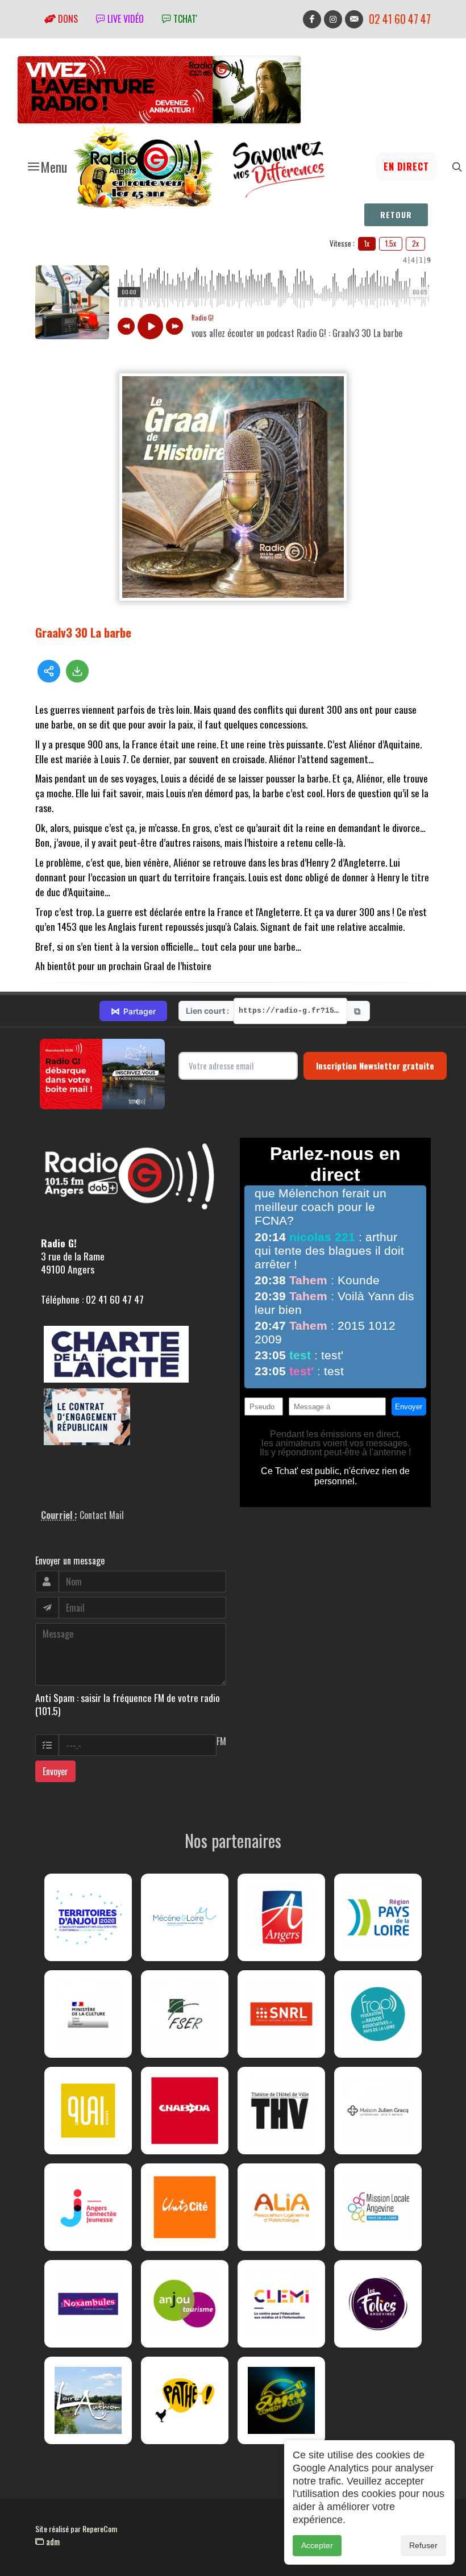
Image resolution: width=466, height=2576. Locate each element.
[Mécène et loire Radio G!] (185, 1917)
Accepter (317, 2545)
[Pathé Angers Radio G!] (185, 2400)
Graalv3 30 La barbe (83, 632)
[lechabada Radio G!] (185, 2111)
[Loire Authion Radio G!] (88, 2400)
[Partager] (49, 671)
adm (52, 2541)
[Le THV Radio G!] (281, 2111)
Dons (67, 19)
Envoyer (55, 1771)
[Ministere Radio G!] (88, 2014)
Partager (133, 1011)
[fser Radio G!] (185, 2014)
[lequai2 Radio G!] (88, 2111)
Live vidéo (124, 19)
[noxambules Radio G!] (88, 2304)
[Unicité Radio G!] (185, 2207)
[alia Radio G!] (281, 2207)
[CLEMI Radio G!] (281, 2304)
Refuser (423, 2545)
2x (415, 243)
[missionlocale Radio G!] (378, 2207)
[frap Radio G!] (378, 2014)
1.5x (391, 243)
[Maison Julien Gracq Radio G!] (378, 2111)
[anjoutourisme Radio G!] (185, 2304)
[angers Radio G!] (281, 1917)
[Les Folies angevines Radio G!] (378, 2304)
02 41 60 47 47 (400, 19)
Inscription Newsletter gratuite (375, 1066)
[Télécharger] (77, 671)
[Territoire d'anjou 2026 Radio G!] (88, 1917)
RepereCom (100, 2529)
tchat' (184, 19)
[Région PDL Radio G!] (378, 1917)
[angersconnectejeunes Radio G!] (88, 2207)
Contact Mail (102, 1515)
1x (367, 243)
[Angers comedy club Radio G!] (281, 2400)
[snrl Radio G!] (281, 2014)
